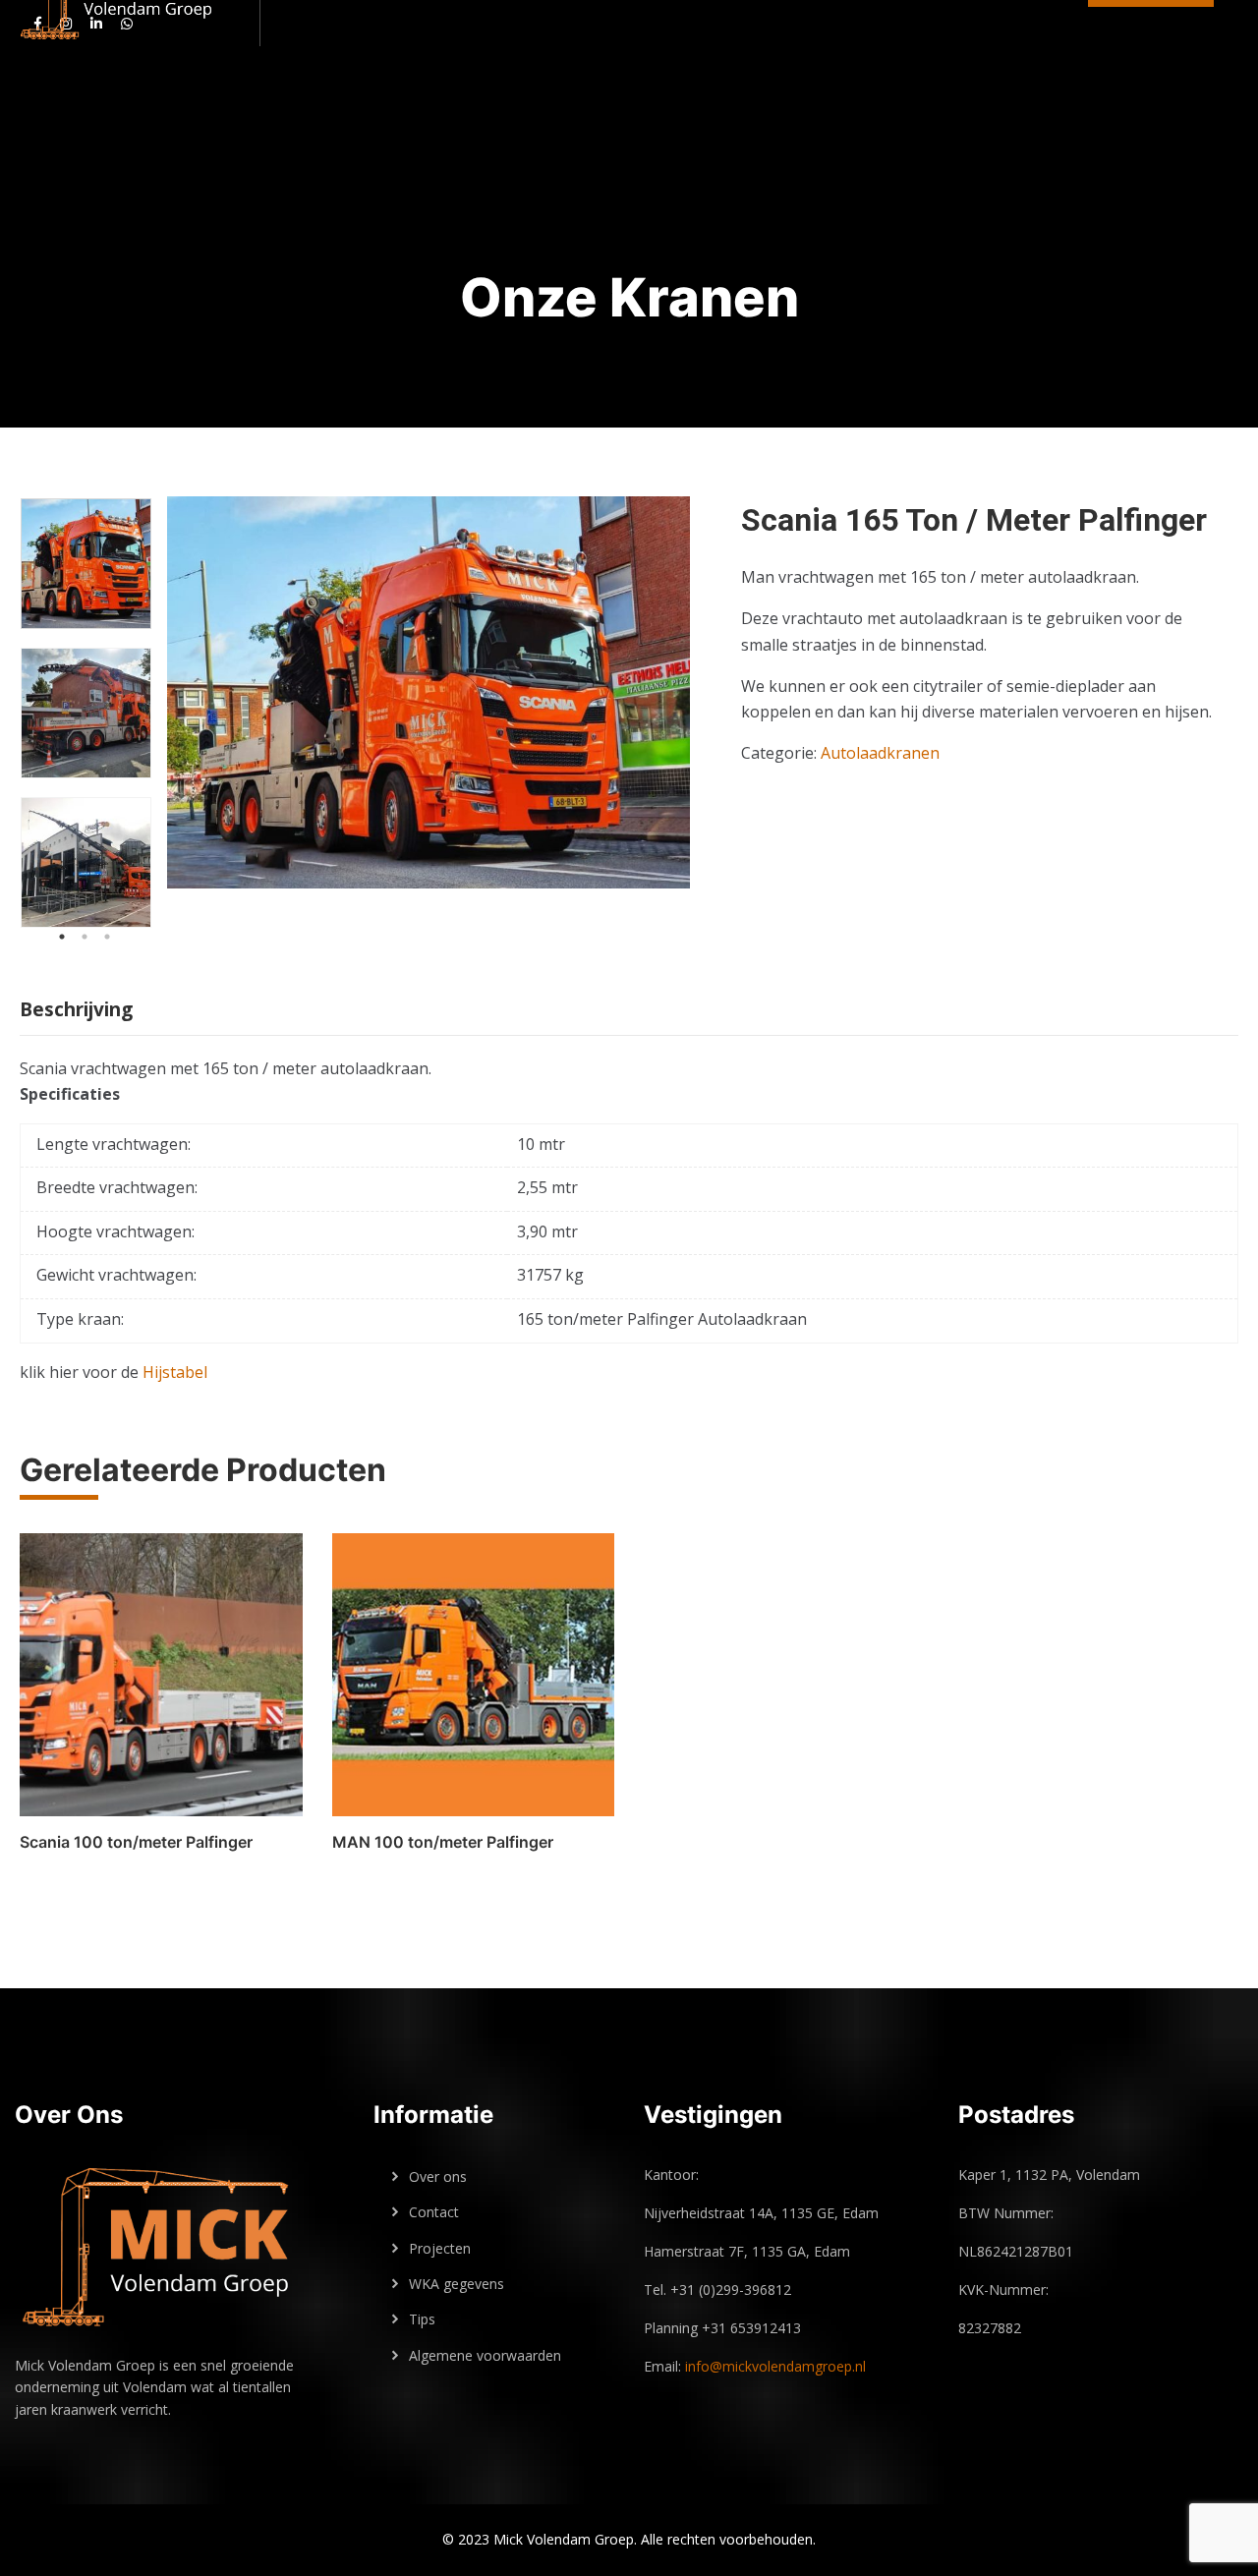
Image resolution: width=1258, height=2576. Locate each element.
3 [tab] (107, 937)
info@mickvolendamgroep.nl (775, 2366)
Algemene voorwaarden (485, 2355)
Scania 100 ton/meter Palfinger (136, 1842)
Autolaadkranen (880, 753)
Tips (422, 2319)
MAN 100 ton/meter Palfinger (443, 1842)
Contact (434, 2212)
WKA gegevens (457, 2284)
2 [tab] (85, 937)
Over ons (438, 2176)
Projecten (440, 2248)
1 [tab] (62, 937)
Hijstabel (175, 1372)
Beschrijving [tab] (76, 1009)
